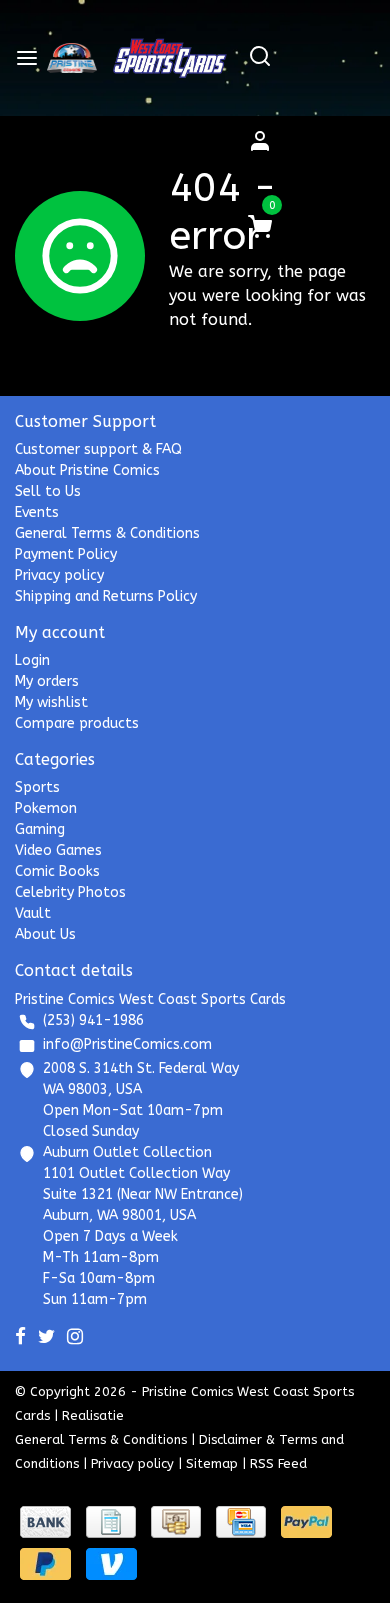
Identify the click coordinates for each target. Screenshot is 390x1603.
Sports (37, 787)
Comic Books (57, 871)
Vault (33, 913)
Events (37, 512)
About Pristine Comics (87, 470)
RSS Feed (278, 1463)
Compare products (77, 723)
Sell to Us (48, 491)
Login (32, 660)
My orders (47, 681)
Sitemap (212, 1463)
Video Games (58, 850)
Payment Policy (66, 554)
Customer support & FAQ (98, 449)
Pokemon (46, 808)
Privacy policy (59, 575)
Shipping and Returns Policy (106, 596)
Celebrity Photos (70, 892)
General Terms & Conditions (107, 533)
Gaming (40, 829)
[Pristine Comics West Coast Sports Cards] (72, 58)
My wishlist (51, 702)
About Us (45, 934)
